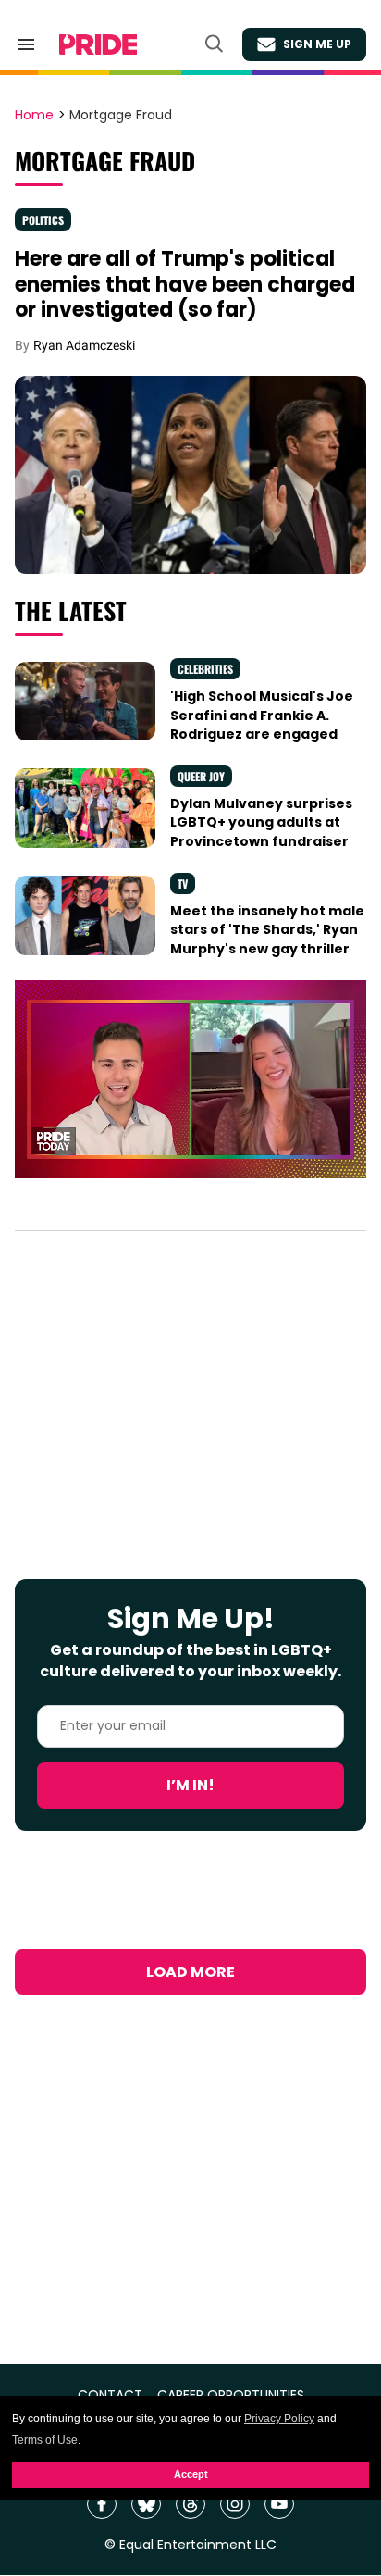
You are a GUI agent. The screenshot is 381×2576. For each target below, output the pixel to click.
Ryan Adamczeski (84, 345)
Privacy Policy (279, 2419)
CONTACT (110, 2395)
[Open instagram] (235, 2504)
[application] (190, 1079)
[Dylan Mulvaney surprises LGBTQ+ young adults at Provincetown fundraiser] (85, 807)
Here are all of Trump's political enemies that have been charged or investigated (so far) (185, 284)
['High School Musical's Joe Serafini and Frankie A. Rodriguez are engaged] (85, 700)
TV (183, 884)
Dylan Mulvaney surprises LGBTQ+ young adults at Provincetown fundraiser (261, 822)
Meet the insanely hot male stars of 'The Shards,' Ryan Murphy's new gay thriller (267, 930)
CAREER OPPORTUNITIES (231, 2395)
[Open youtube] (279, 2504)
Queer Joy (201, 776)
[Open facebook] (102, 2504)
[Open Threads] (190, 2504)
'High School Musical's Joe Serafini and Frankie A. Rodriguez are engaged (262, 715)
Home (34, 116)
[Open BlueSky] (146, 2504)
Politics (43, 220)
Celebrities (205, 669)
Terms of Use (45, 2440)
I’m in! (190, 1785)
